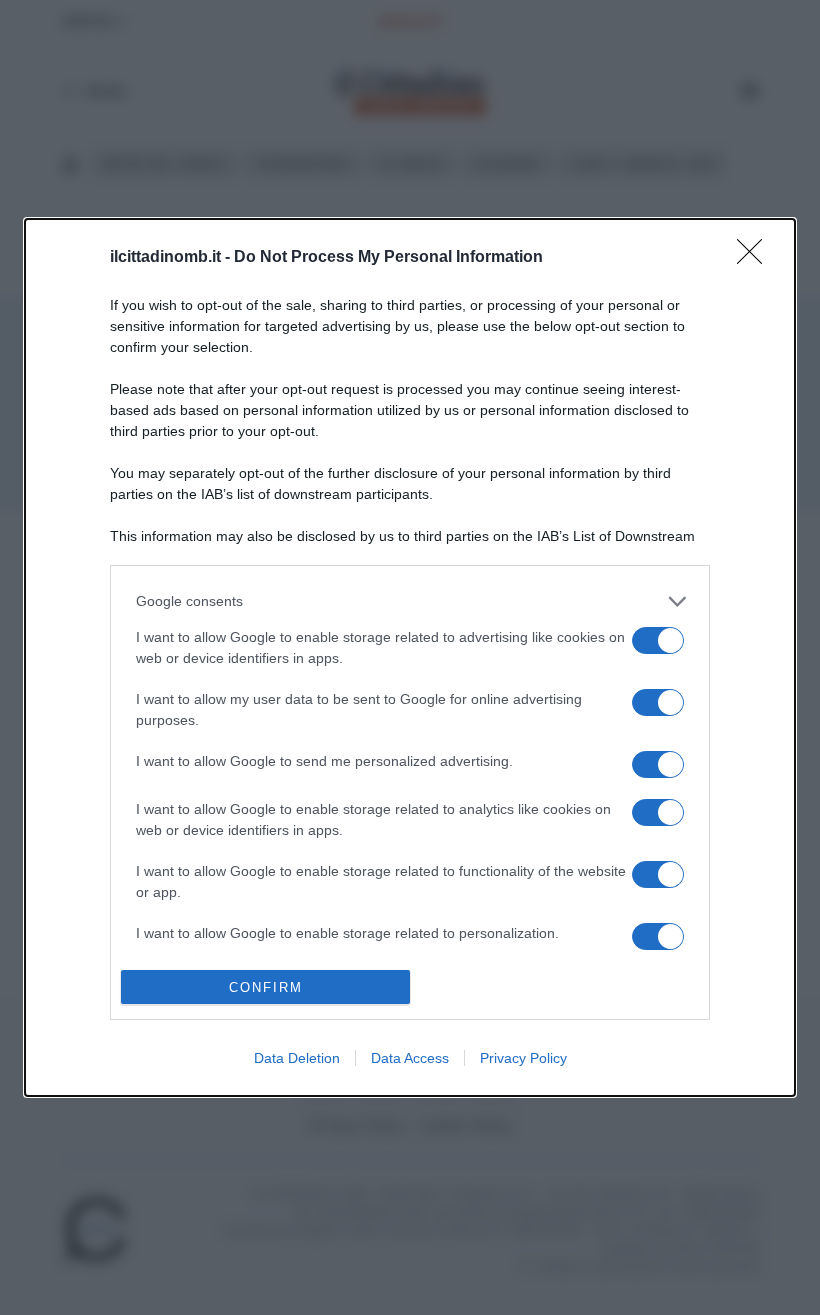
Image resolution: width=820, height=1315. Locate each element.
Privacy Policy (523, 1058)
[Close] (756, 258)
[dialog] (410, 658)
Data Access (410, 1058)
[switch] (658, 640)
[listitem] (410, 601)
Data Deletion (297, 1058)
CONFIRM (266, 987)
